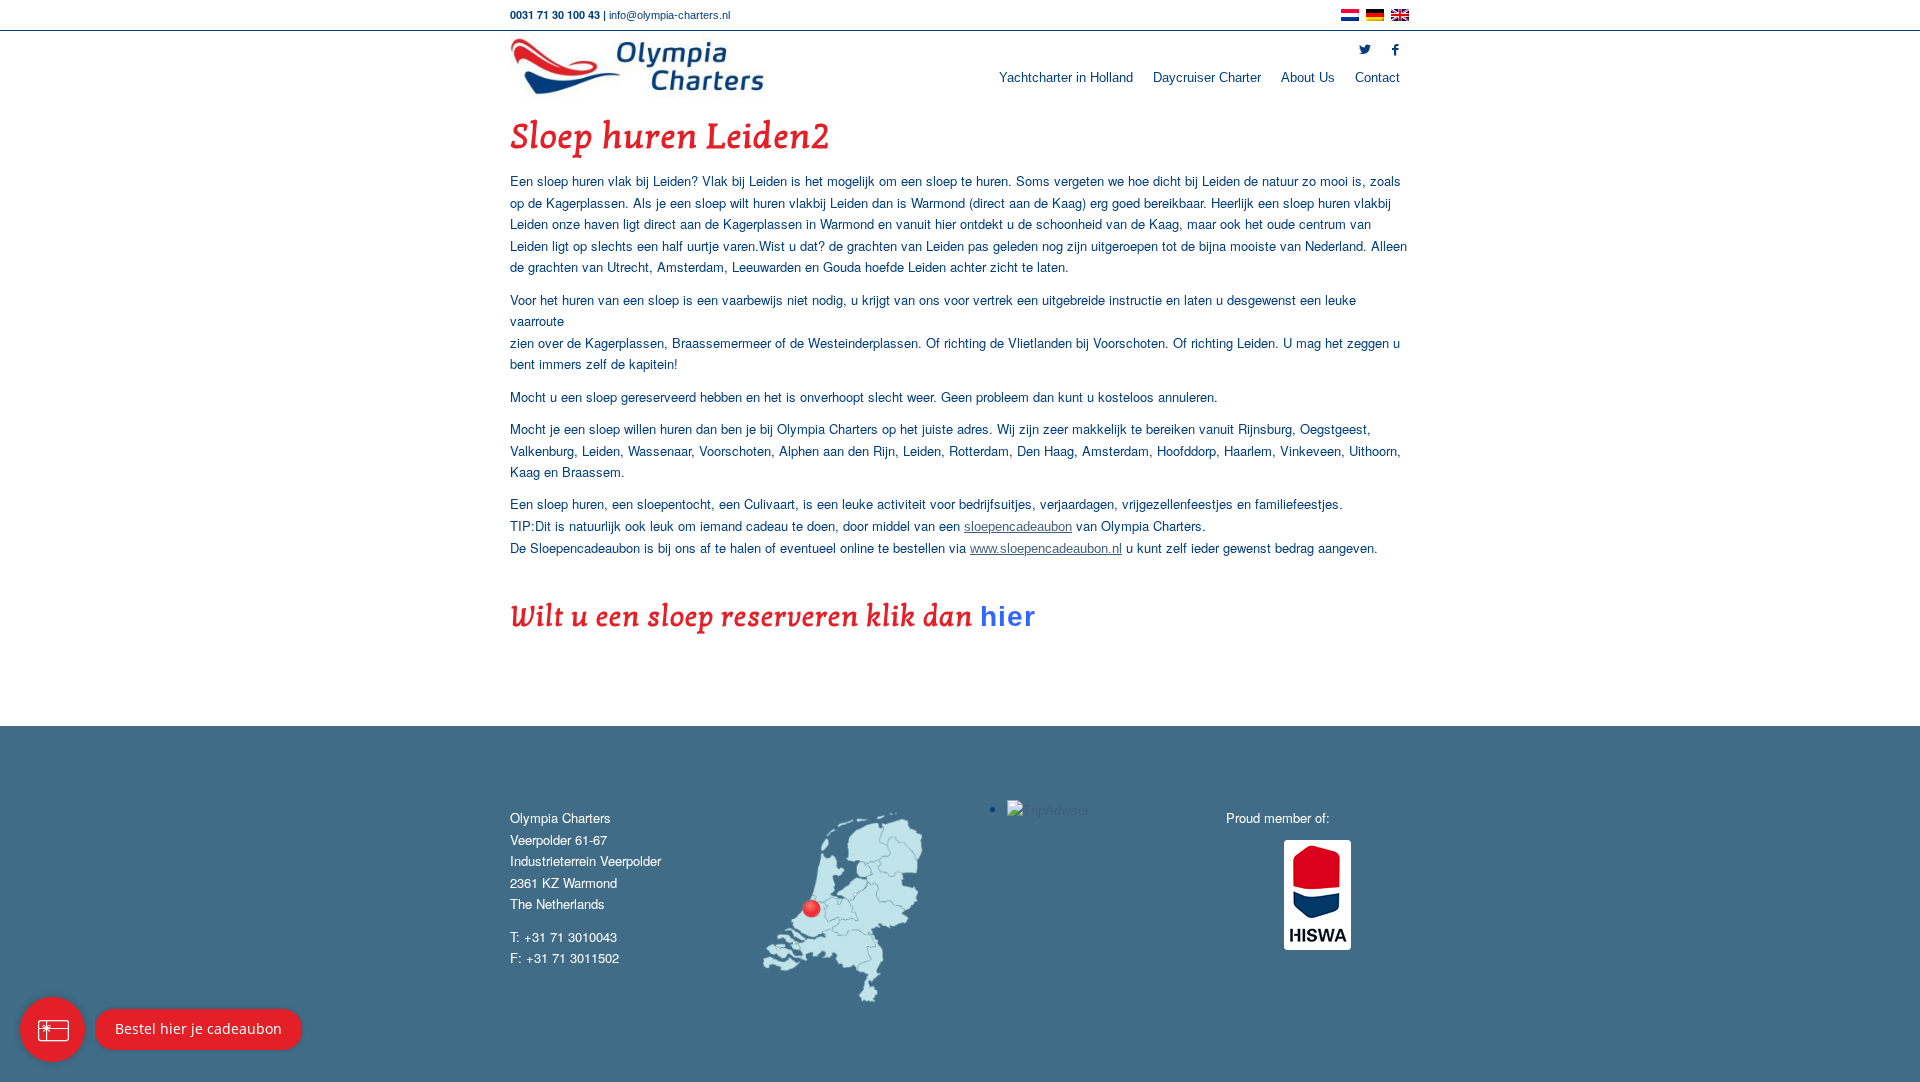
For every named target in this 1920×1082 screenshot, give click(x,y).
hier (1008, 616)
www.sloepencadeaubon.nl (1046, 548)
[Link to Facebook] (1395, 50)
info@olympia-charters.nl (669, 15)
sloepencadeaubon (1018, 526)
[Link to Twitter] (1365, 50)
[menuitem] (1066, 78)
